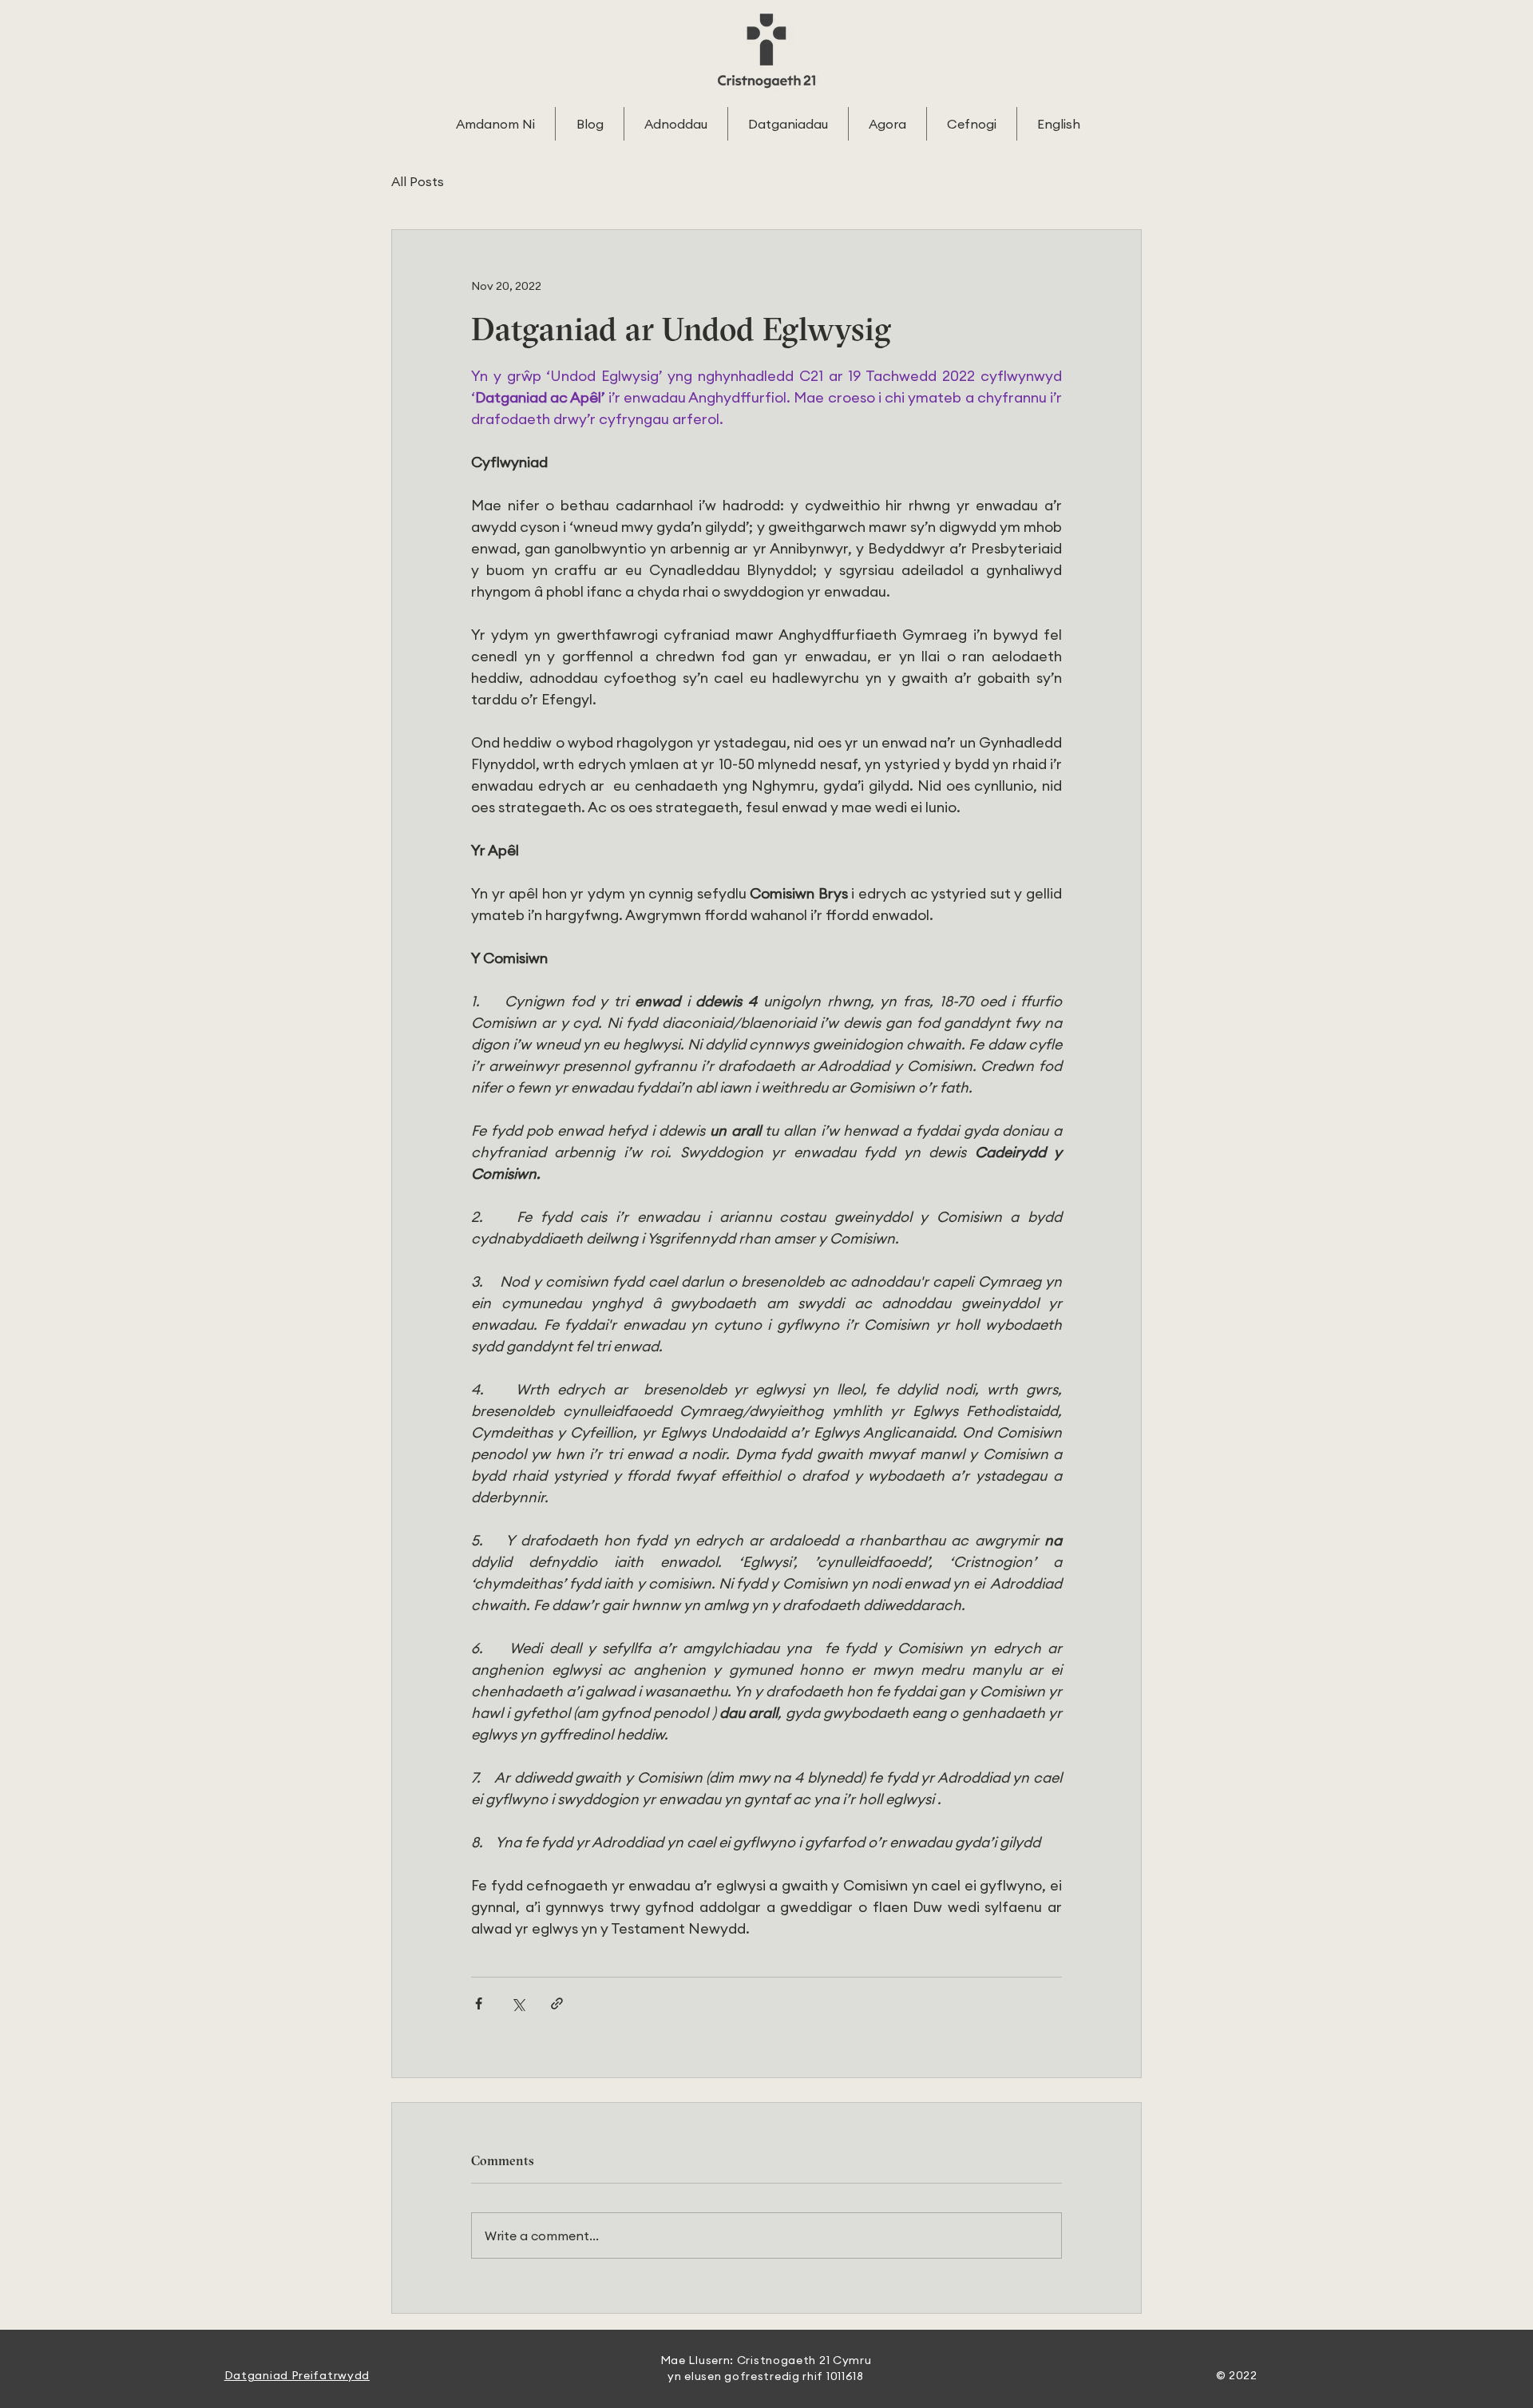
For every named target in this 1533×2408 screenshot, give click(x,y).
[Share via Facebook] (479, 2003)
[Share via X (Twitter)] (518, 2003)
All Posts (418, 181)
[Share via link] (557, 2003)
